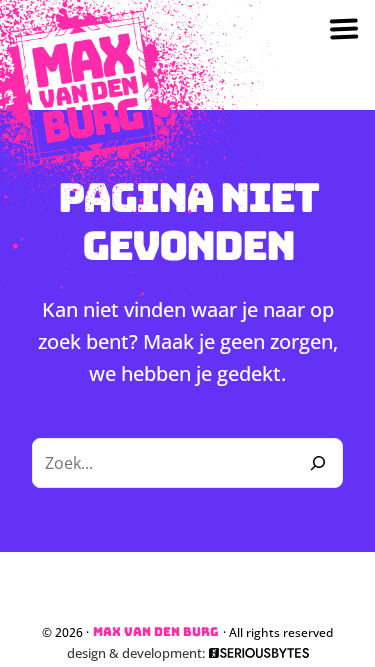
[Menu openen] (344, 33)
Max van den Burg (156, 632)
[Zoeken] (318, 463)
